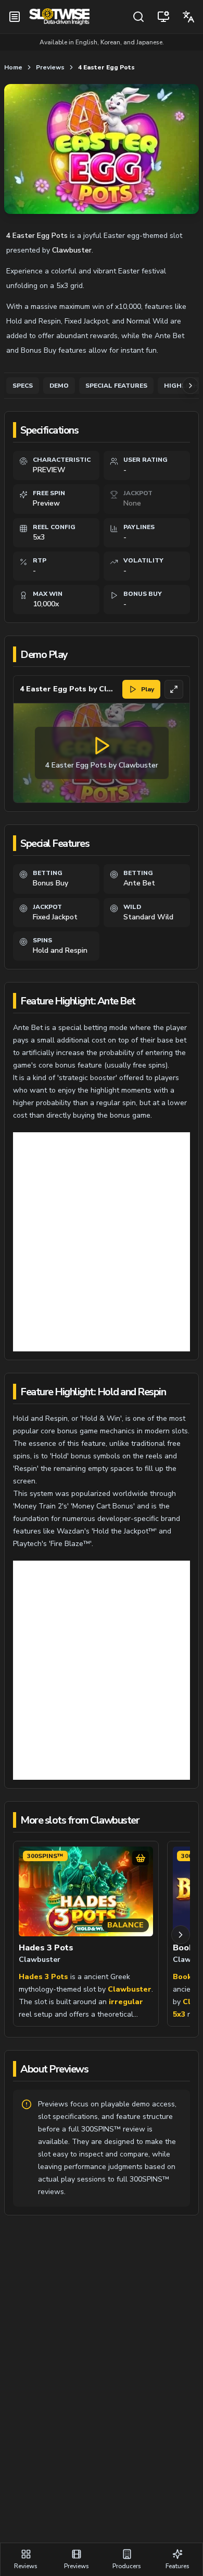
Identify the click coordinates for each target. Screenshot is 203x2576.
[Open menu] (15, 17)
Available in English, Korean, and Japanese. (102, 42)
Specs (23, 386)
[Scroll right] (181, 1935)
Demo (59, 386)
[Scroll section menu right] (191, 386)
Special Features (116, 386)
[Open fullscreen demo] (174, 689)
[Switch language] (188, 17)
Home (13, 67)
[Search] (138, 17)
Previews (50, 67)
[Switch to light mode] (163, 17)
